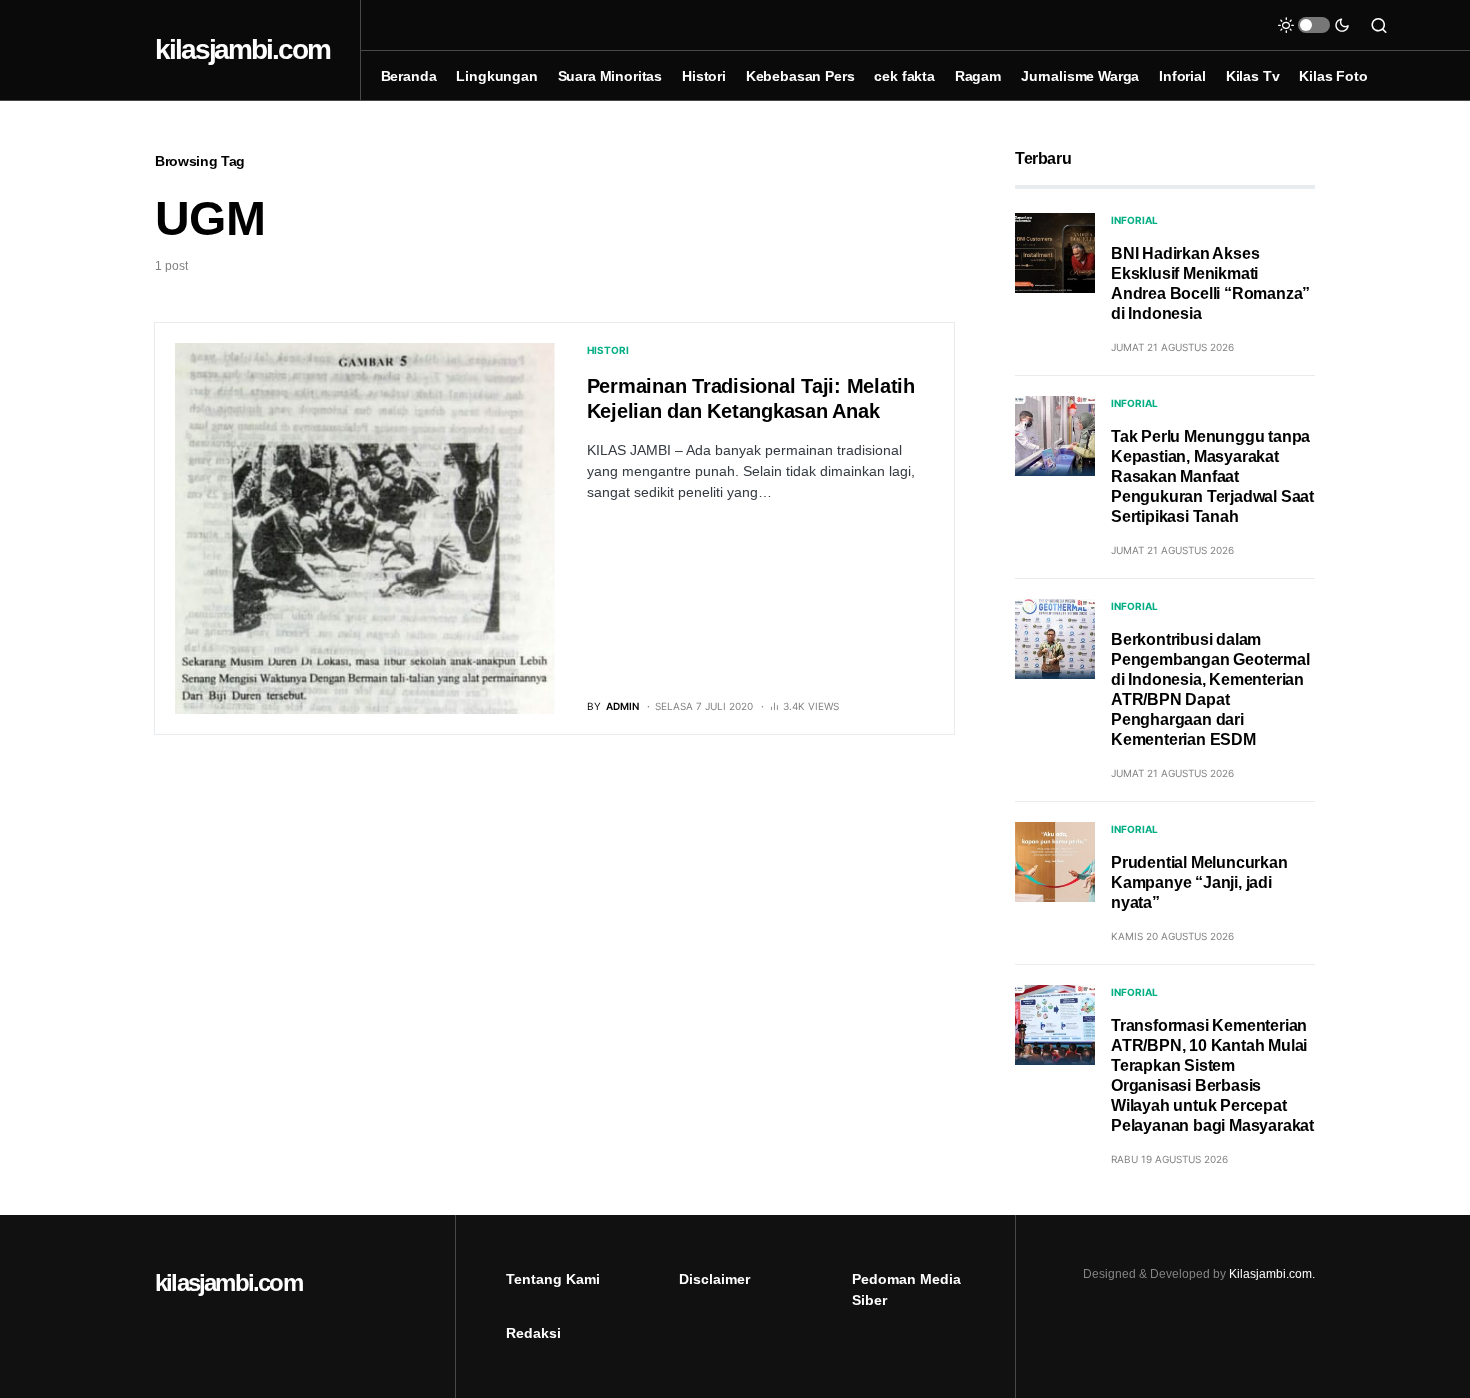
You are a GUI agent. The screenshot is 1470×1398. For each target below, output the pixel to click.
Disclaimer (714, 1279)
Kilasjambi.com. (1272, 1274)
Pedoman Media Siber (906, 1289)
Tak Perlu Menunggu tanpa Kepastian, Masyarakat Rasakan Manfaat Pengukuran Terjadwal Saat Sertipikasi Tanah (1212, 476)
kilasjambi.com (242, 49)
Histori (608, 350)
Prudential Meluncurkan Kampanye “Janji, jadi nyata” (1199, 882)
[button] (1314, 25)
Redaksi (533, 1333)
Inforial (1134, 220)
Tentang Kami (553, 1279)
